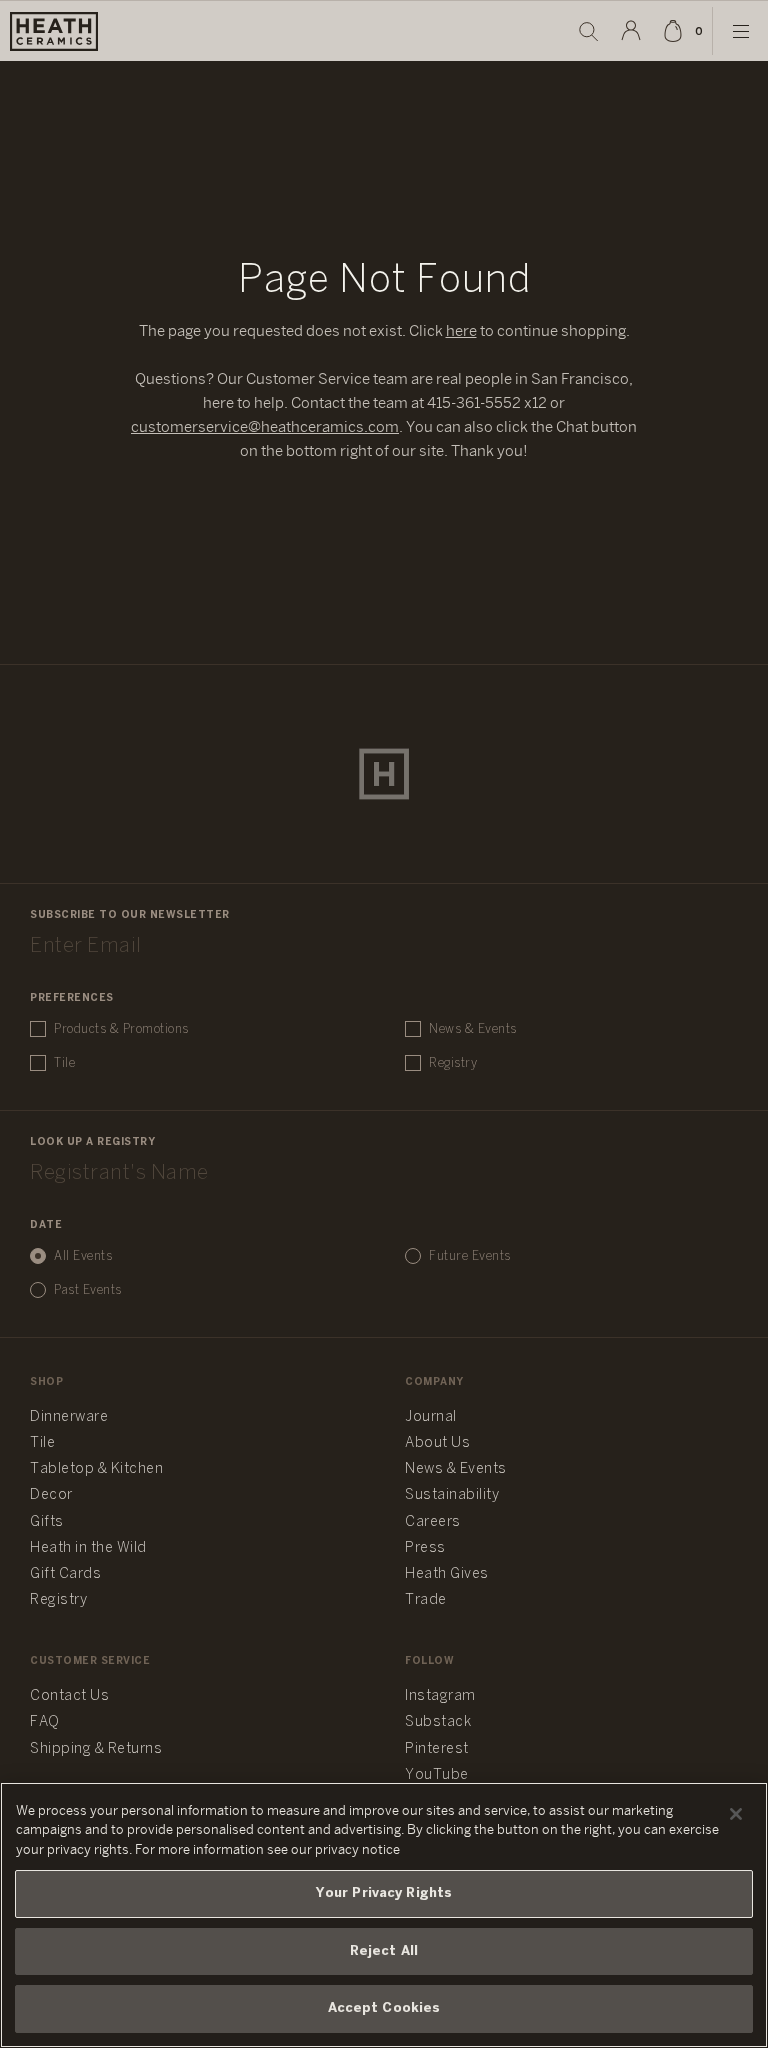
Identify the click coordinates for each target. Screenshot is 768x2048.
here (461, 332)
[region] (384, 1915)
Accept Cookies (384, 2008)
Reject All (384, 1951)
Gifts (47, 1522)
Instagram (440, 1696)
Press (425, 1548)
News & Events (473, 1029)
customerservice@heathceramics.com (265, 428)
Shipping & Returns (96, 1749)
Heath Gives (447, 1574)
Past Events (88, 1290)
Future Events (470, 1256)
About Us (437, 1443)
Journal (431, 1417)
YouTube (437, 1775)
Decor (51, 1495)
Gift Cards (65, 1574)
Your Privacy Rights (384, 1893)
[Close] (736, 1814)
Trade (426, 1600)
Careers (433, 1522)
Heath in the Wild (88, 1548)
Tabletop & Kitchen (96, 1469)
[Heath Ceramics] (384, 774)
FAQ (45, 1722)
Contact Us (69, 1696)
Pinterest (437, 1749)
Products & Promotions (121, 1029)
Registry (453, 1063)
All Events (83, 1256)
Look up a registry (92, 1142)
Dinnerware (69, 1417)
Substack (438, 1722)
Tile (64, 1063)
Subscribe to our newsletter (130, 915)
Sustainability (452, 1495)
